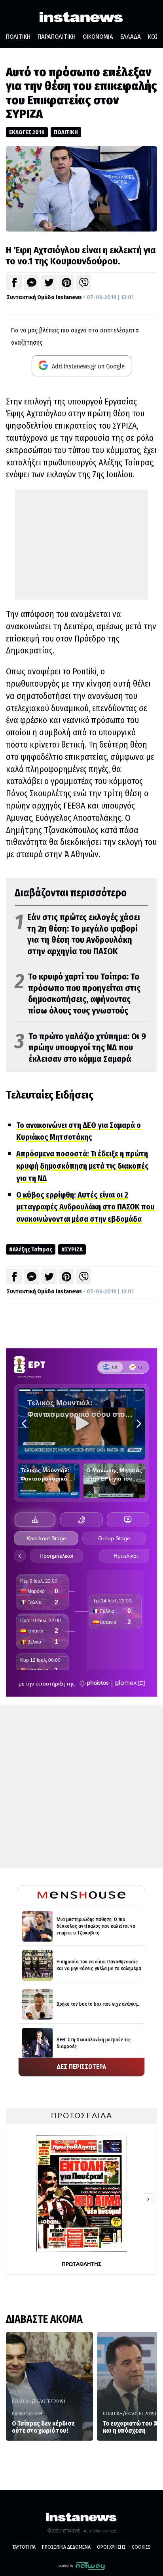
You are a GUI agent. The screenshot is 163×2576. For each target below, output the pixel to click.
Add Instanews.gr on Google (87, 366)
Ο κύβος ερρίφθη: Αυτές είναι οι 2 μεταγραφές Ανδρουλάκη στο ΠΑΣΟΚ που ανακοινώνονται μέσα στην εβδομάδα (85, 1207)
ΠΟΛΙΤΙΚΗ (18, 37)
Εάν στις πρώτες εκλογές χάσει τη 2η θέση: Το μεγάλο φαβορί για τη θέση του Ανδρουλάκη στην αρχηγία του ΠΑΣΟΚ (77, 934)
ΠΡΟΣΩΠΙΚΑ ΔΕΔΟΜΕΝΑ (66, 2547)
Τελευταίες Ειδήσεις (50, 1095)
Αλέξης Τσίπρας (32, 1249)
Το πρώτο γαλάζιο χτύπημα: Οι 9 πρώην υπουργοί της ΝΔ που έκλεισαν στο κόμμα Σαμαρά (80, 1048)
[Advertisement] (81, 545)
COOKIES (141, 2547)
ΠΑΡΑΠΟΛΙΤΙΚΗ (57, 37)
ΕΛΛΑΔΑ (131, 37)
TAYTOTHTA (24, 2547)
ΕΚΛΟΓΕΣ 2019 (27, 132)
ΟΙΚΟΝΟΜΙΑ (98, 37)
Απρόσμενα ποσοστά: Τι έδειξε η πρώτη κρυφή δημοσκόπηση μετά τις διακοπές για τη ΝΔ (82, 1166)
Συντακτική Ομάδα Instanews (44, 297)
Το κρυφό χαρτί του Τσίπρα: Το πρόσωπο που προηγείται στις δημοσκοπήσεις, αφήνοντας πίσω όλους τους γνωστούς (78, 994)
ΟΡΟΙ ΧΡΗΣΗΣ (111, 2547)
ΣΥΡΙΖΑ (74, 1249)
